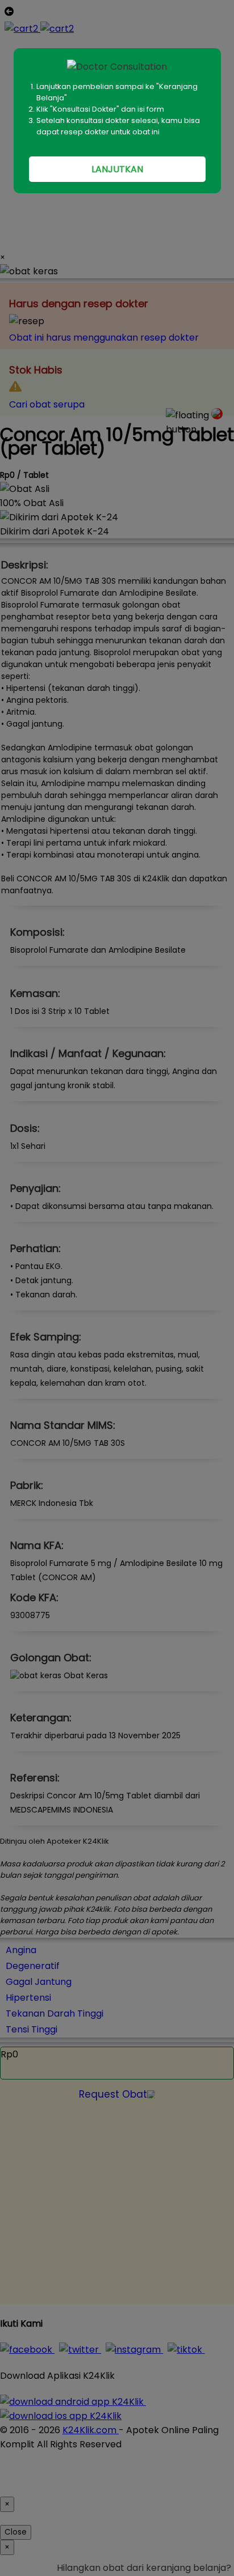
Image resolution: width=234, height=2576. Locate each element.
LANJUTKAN (117, 169)
